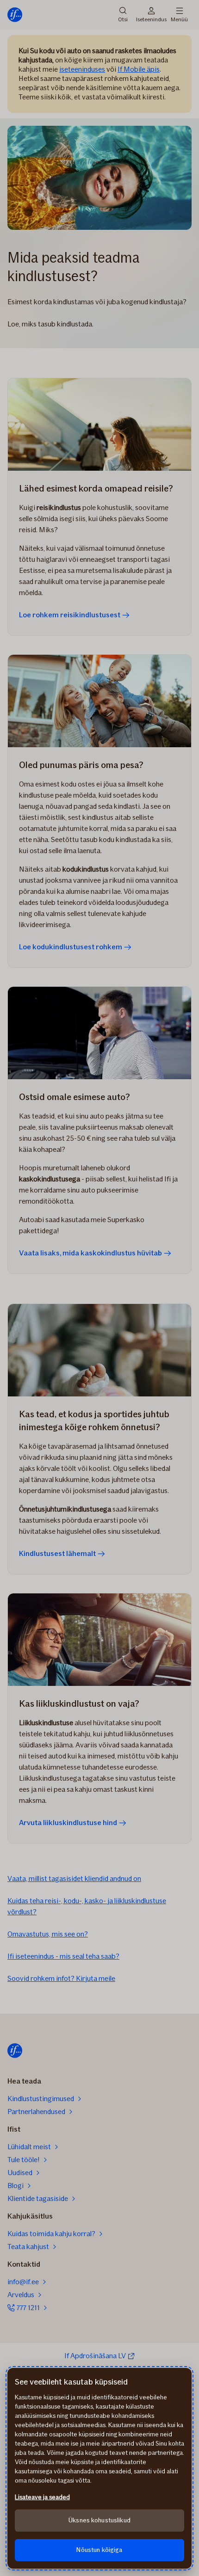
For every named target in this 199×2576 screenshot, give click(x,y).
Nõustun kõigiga (99, 2550)
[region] (99, 2468)
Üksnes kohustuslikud (99, 2520)
